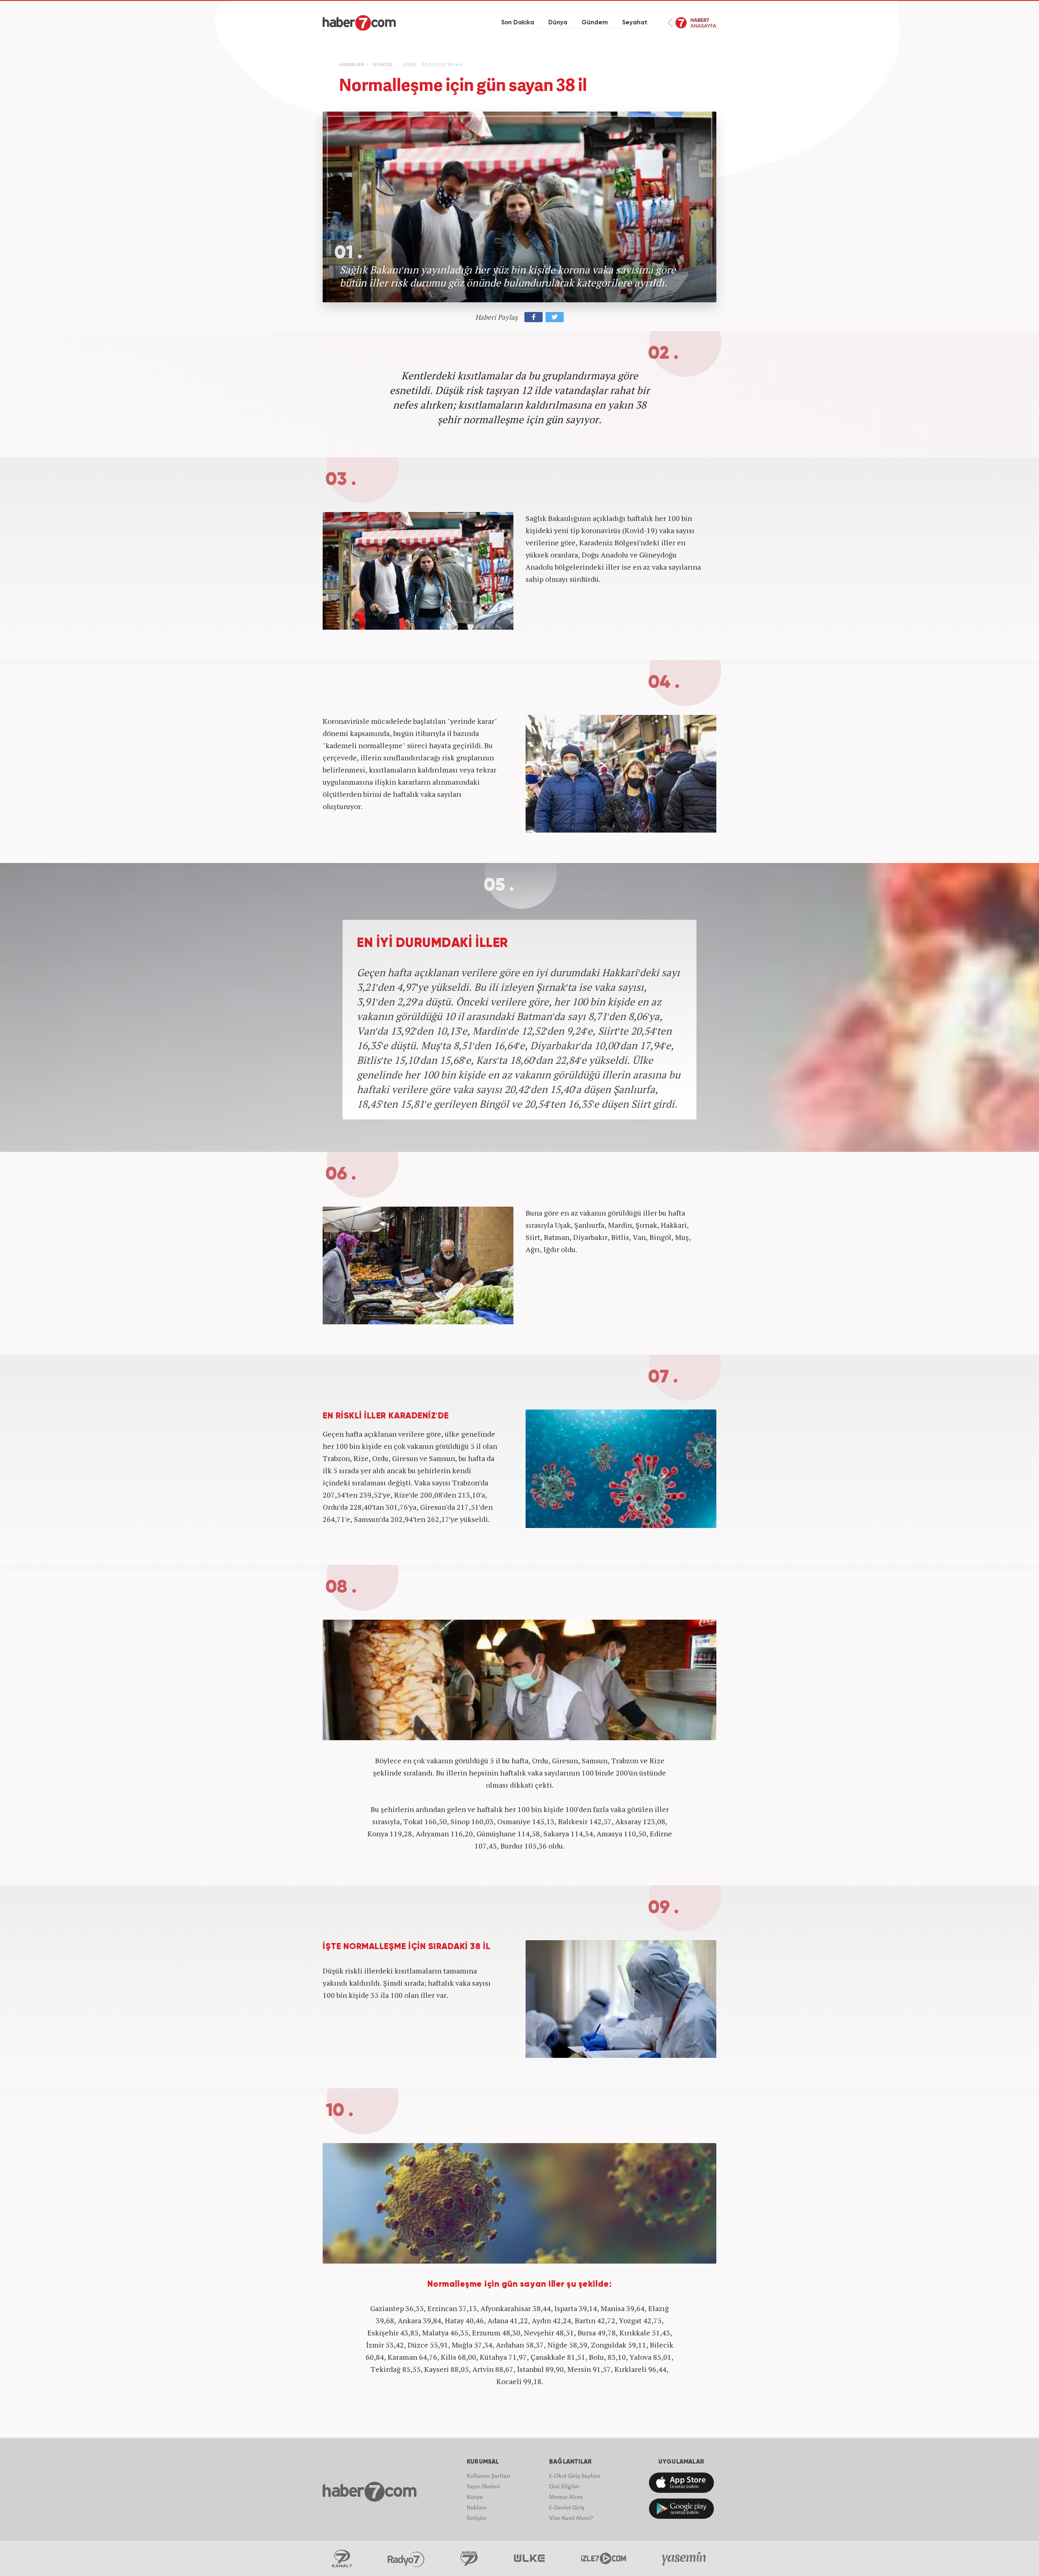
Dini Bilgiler (564, 2486)
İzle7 (604, 2559)
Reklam (477, 2507)
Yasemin (685, 2559)
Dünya (558, 23)
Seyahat (635, 23)
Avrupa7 (469, 2559)
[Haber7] (359, 23)
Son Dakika (518, 23)
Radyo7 (406, 2559)
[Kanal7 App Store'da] (681, 2483)
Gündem (595, 23)
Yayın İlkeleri (483, 2486)
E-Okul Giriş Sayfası (575, 2476)
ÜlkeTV (529, 2559)
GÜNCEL (383, 65)
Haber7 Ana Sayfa (692, 23)
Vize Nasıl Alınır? (571, 2518)
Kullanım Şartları (488, 2476)
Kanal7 (342, 2559)
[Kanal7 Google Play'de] (681, 2509)
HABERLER (351, 65)
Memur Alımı (566, 2497)
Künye (475, 2497)
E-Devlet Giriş (567, 2507)
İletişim (476, 2518)
